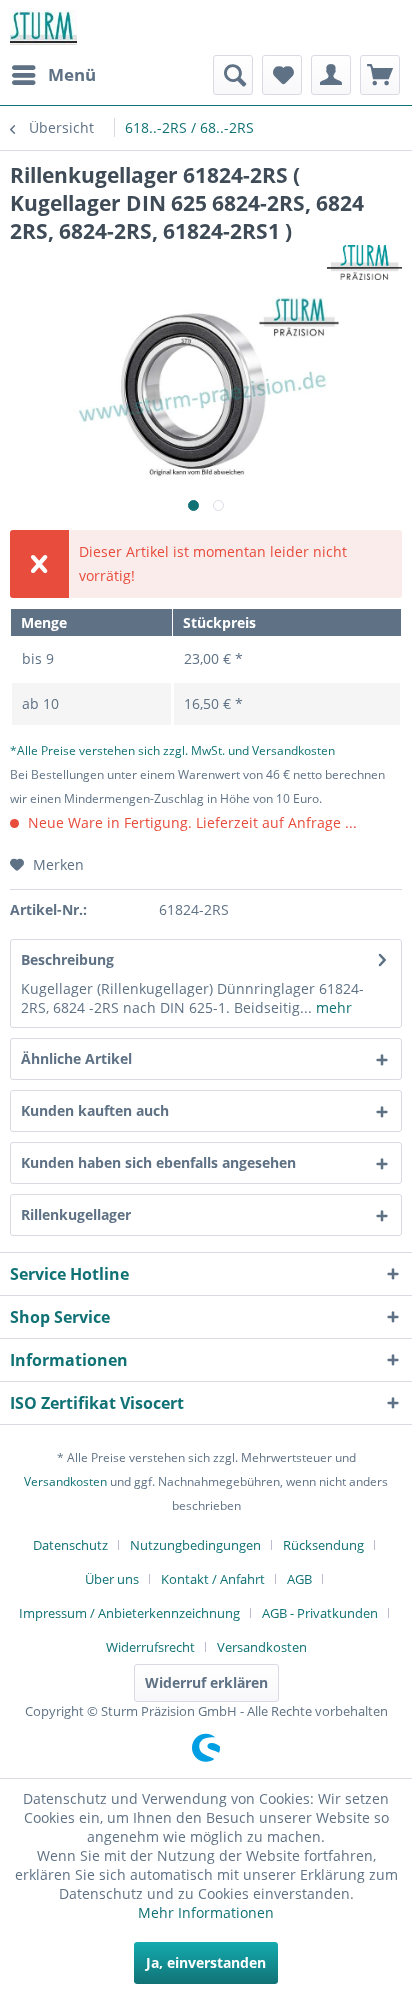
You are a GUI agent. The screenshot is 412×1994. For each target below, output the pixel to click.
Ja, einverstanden (206, 1962)
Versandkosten (65, 1481)
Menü (72, 74)
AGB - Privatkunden (320, 1613)
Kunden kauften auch (95, 1110)
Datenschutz (70, 1545)
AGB (299, 1579)
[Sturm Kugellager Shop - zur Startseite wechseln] (43, 27)
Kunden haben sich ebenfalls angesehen (158, 1162)
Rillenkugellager (76, 1214)
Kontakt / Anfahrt (213, 1579)
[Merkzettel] (282, 75)
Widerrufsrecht (150, 1647)
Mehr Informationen (206, 1912)
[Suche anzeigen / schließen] (233, 75)
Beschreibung (67, 959)
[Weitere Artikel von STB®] (364, 262)
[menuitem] (53, 75)
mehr (332, 1007)
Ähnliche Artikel (76, 1058)
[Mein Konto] (331, 75)
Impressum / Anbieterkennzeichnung (129, 1613)
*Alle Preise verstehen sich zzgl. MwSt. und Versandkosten (172, 750)
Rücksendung (323, 1545)
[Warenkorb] (380, 75)
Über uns (112, 1579)
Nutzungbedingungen (195, 1545)
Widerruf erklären (206, 1682)
